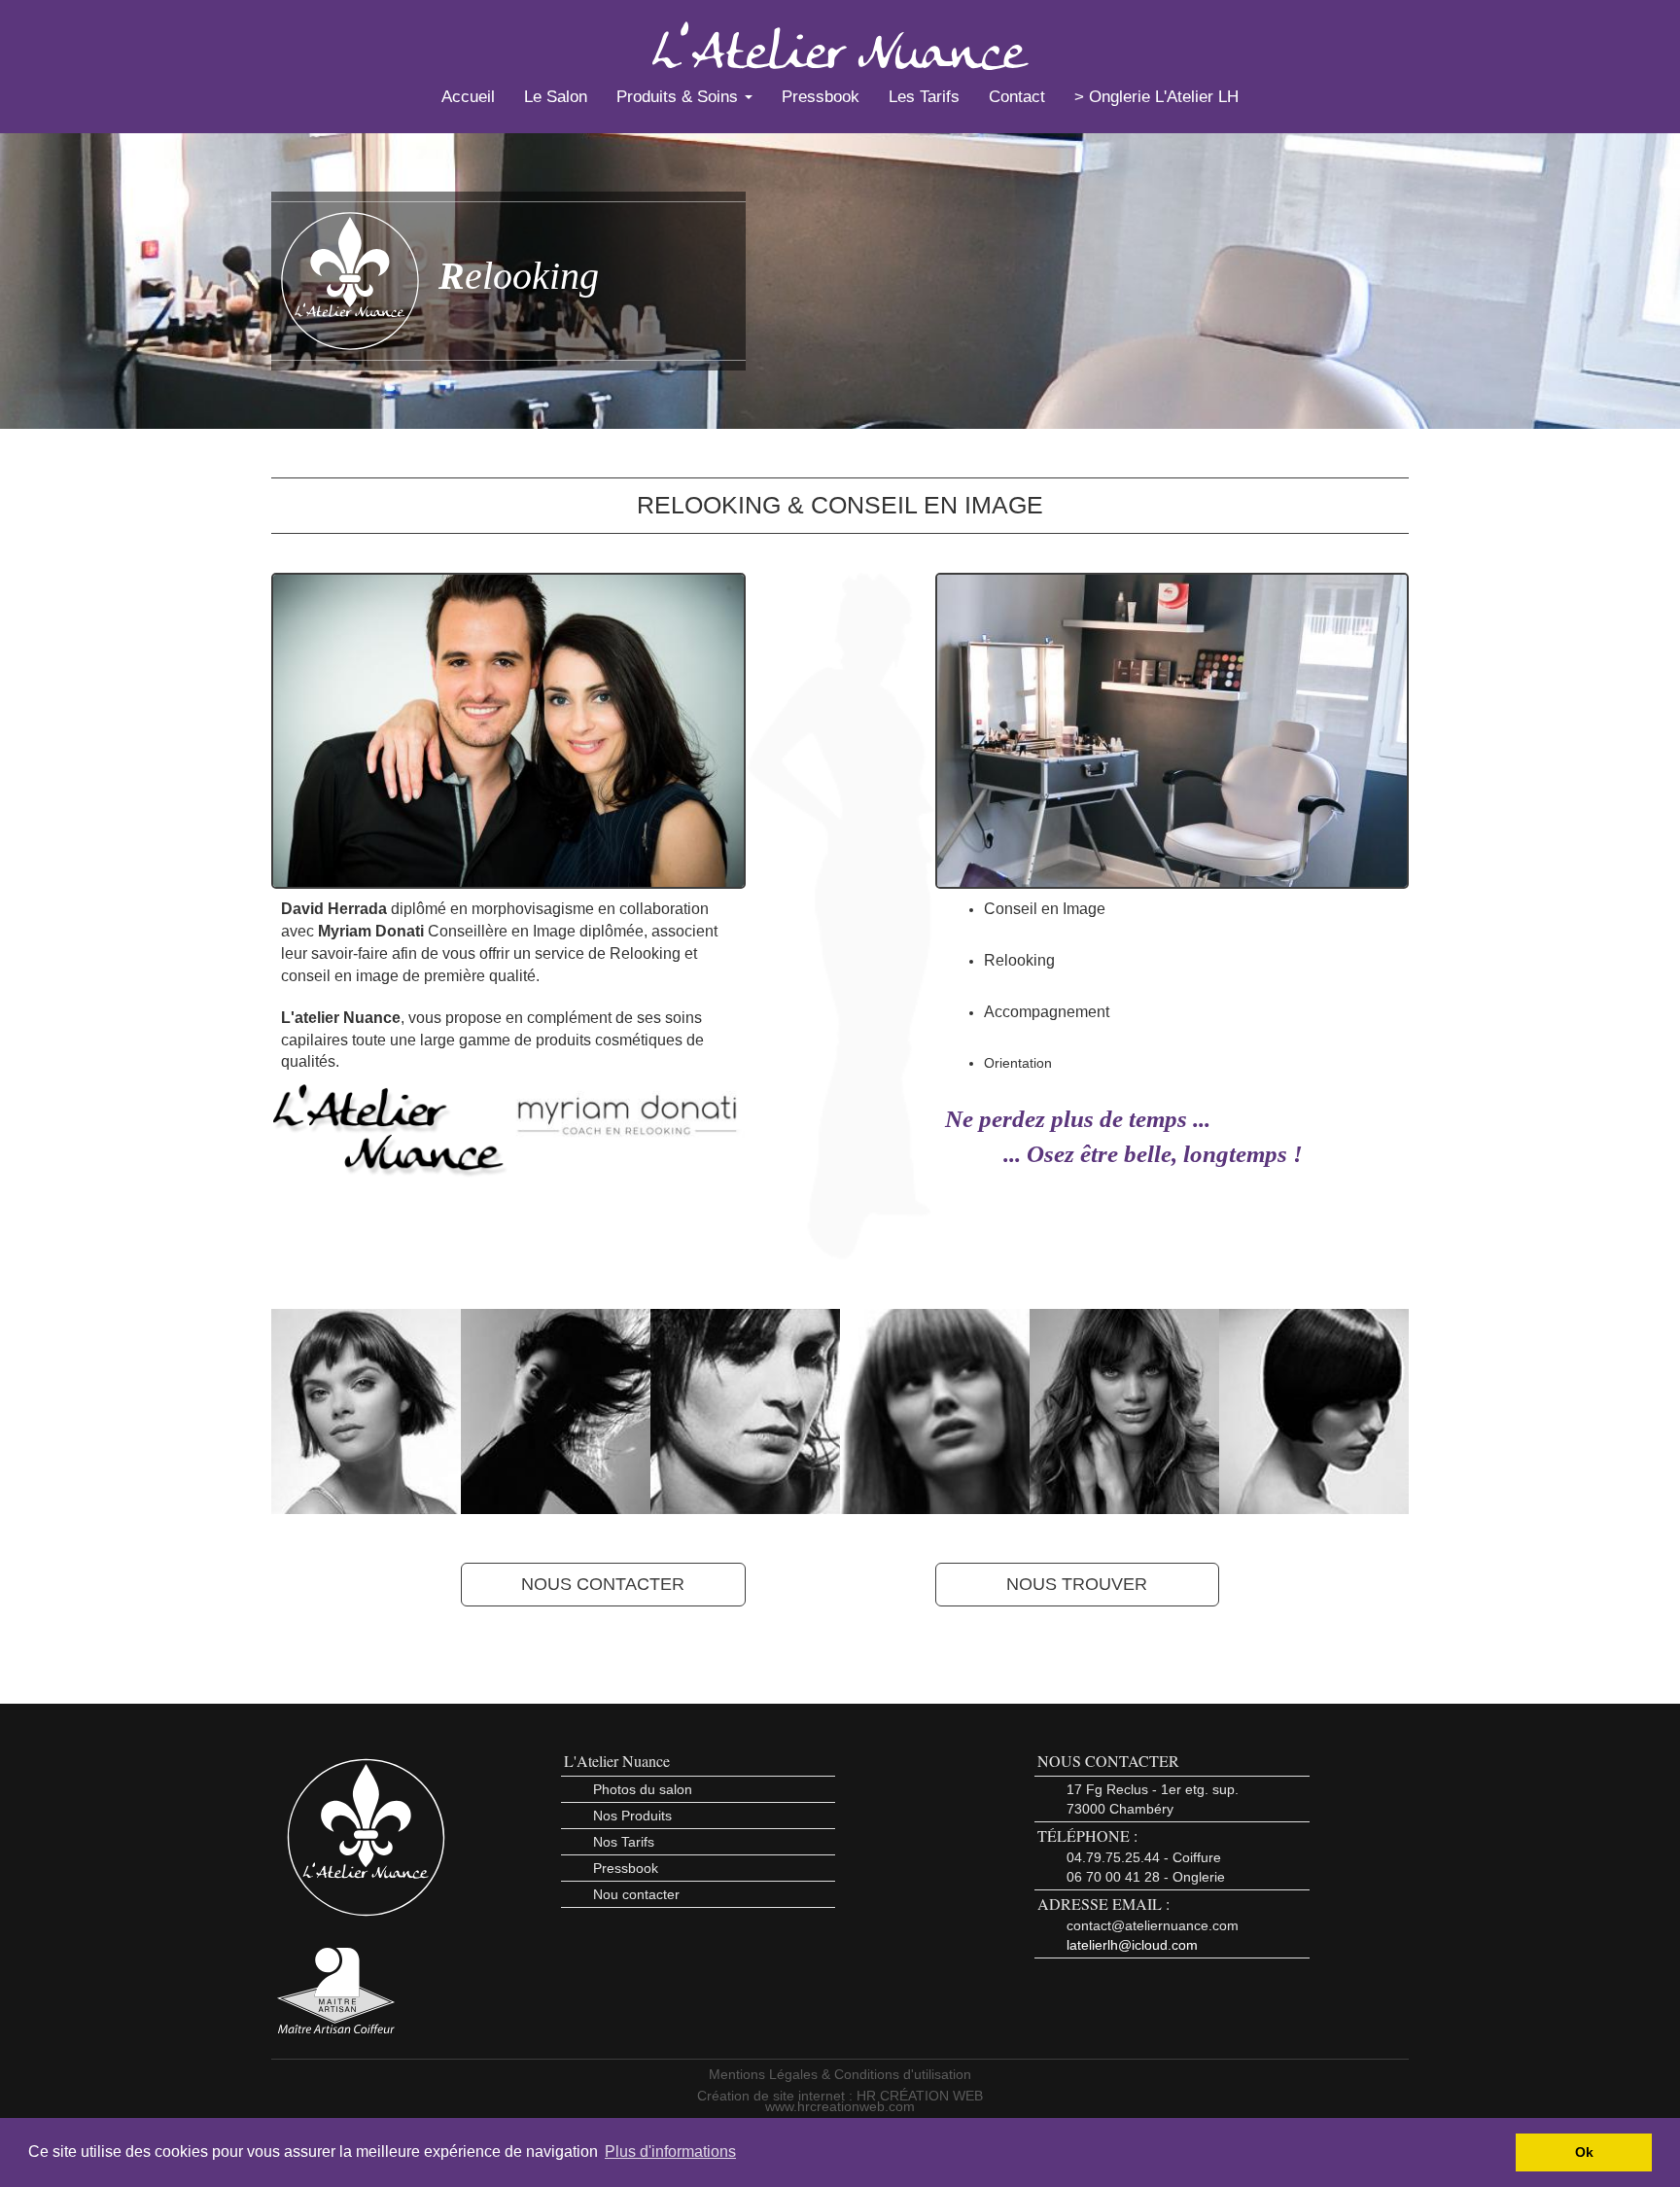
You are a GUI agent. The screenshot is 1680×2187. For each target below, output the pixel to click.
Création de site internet (771, 2096)
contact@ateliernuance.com (1153, 1925)
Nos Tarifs (624, 1842)
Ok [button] (1584, 2152)
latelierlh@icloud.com (1132, 1945)
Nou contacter (636, 1894)
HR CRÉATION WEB (920, 2096)
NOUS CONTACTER (603, 1584)
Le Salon (556, 97)
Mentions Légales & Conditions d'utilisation (840, 2074)
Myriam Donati (371, 931)
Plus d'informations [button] (670, 2152)
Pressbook (821, 97)
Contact (1017, 97)
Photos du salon (643, 1789)
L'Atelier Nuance (617, 1761)
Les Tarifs (924, 97)
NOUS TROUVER (1077, 1584)
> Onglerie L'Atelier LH (1156, 97)
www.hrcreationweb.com (840, 2106)
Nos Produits (632, 1816)
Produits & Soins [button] (680, 97)
